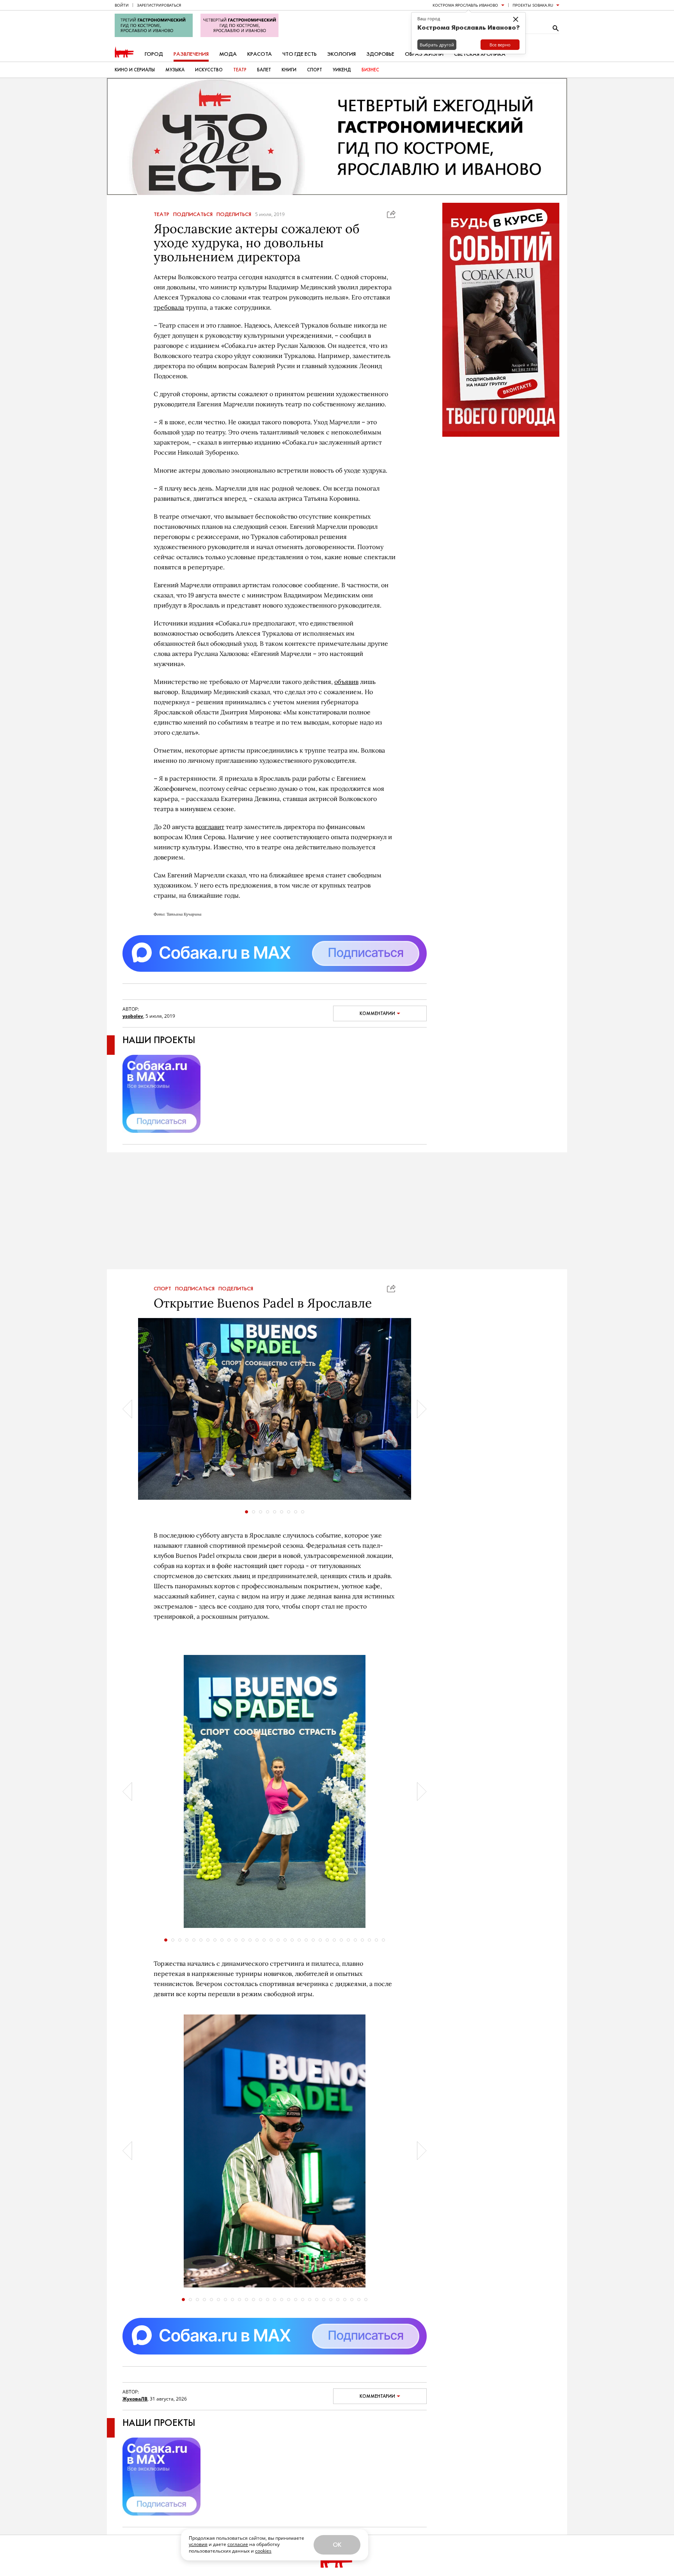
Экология (341, 54)
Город (154, 54)
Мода (228, 54)
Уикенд (342, 70)
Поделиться (234, 214)
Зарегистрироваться (159, 5)
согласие (238, 2544)
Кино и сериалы (135, 70)
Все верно (500, 45)
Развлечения (191, 54)
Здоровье (380, 54)
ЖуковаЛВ (135, 2399)
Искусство (209, 70)
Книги (289, 70)
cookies (263, 2551)
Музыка (175, 70)
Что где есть (300, 54)
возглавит (210, 827)
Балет (264, 70)
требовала (169, 307)
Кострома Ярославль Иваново (465, 5)
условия (198, 2544)
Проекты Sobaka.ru (533, 5)
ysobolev (133, 1016)
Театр (240, 70)
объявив (346, 682)
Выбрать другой (437, 45)
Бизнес (370, 70)
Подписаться (193, 214)
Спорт (315, 70)
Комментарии (377, 1013)
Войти (122, 5)
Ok (337, 2545)
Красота (260, 54)
